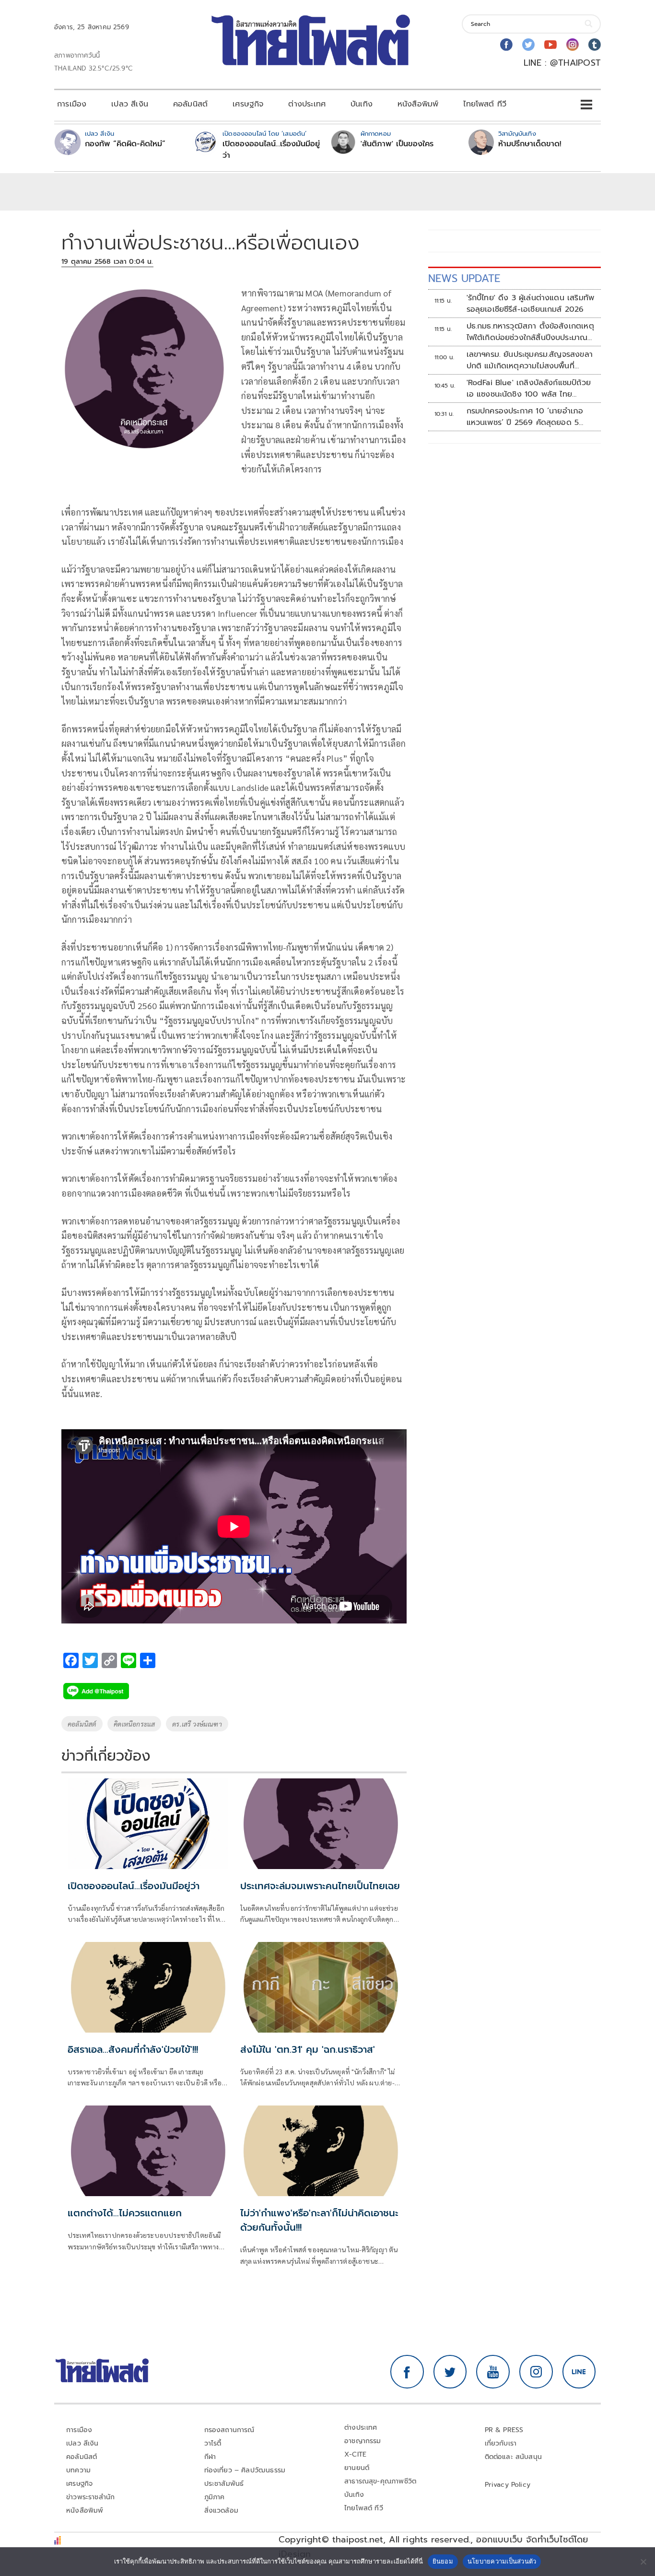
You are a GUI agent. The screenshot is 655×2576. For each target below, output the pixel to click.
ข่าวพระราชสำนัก (90, 2497)
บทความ (78, 2470)
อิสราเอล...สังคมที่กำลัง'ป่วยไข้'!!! (133, 2049)
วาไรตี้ (213, 2443)
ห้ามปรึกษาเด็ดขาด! (530, 144)
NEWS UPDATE (464, 278)
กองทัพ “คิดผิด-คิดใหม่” (125, 144)
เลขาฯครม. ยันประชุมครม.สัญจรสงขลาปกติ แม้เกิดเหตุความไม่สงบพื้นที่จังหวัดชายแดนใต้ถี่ (530, 360)
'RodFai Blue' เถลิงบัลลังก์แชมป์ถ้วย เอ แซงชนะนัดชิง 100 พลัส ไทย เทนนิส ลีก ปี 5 (529, 388)
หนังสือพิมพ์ (418, 104)
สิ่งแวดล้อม (221, 2511)
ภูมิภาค (215, 2497)
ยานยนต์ (357, 2468)
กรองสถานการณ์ (229, 2430)
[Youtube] (550, 45)
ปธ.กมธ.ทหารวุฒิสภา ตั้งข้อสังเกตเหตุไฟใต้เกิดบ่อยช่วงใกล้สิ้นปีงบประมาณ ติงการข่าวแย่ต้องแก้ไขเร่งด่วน (530, 332)
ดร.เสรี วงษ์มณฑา (197, 1724)
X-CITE (355, 2454)
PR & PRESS (504, 2430)
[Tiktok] (595, 45)
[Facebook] (506, 45)
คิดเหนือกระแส (134, 1724)
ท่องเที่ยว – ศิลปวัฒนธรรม (245, 2470)
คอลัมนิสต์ (190, 104)
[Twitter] (528, 45)
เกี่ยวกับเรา (501, 2443)
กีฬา (210, 2457)
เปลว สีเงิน (130, 104)
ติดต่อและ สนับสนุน (514, 2457)
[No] (643, 2562)
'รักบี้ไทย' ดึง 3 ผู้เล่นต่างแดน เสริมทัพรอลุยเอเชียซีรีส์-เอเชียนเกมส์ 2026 (531, 304)
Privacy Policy (508, 2485)
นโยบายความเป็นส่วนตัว (502, 2561)
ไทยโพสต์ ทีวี (485, 104)
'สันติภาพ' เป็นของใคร (397, 144)
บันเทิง (362, 104)
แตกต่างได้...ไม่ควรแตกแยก (125, 2213)
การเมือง (72, 104)
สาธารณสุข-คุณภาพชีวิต (380, 2481)
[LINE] (579, 2372)
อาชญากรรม (363, 2441)
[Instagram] (573, 45)
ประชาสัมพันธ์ (224, 2484)
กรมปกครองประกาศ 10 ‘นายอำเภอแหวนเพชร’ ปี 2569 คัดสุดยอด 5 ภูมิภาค (525, 417)
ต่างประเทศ (307, 104)
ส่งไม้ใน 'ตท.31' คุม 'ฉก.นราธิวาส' (308, 2049)
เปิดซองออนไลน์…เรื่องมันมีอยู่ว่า (271, 150)
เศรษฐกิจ (248, 104)
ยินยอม (443, 2561)
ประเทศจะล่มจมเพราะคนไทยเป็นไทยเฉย (320, 1886)
